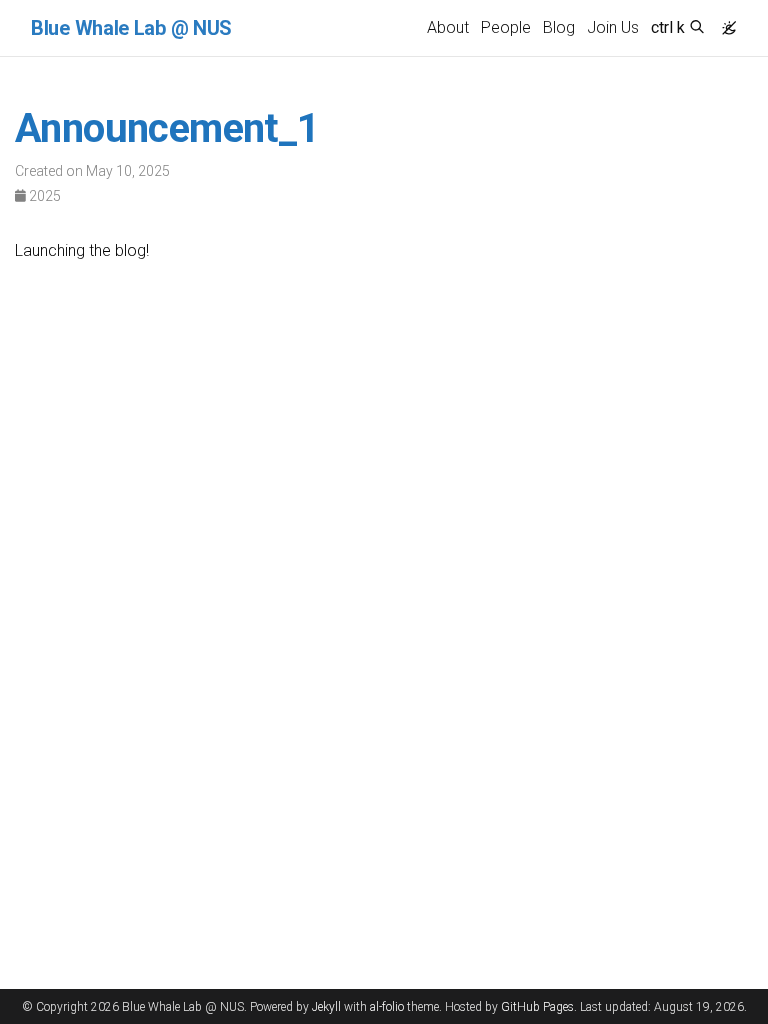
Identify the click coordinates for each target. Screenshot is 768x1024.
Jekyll (326, 1007)
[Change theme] (724, 22)
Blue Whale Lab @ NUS (131, 28)
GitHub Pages (537, 1007)
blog (559, 27)
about (448, 27)
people (506, 27)
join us (613, 27)
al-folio (387, 1007)
